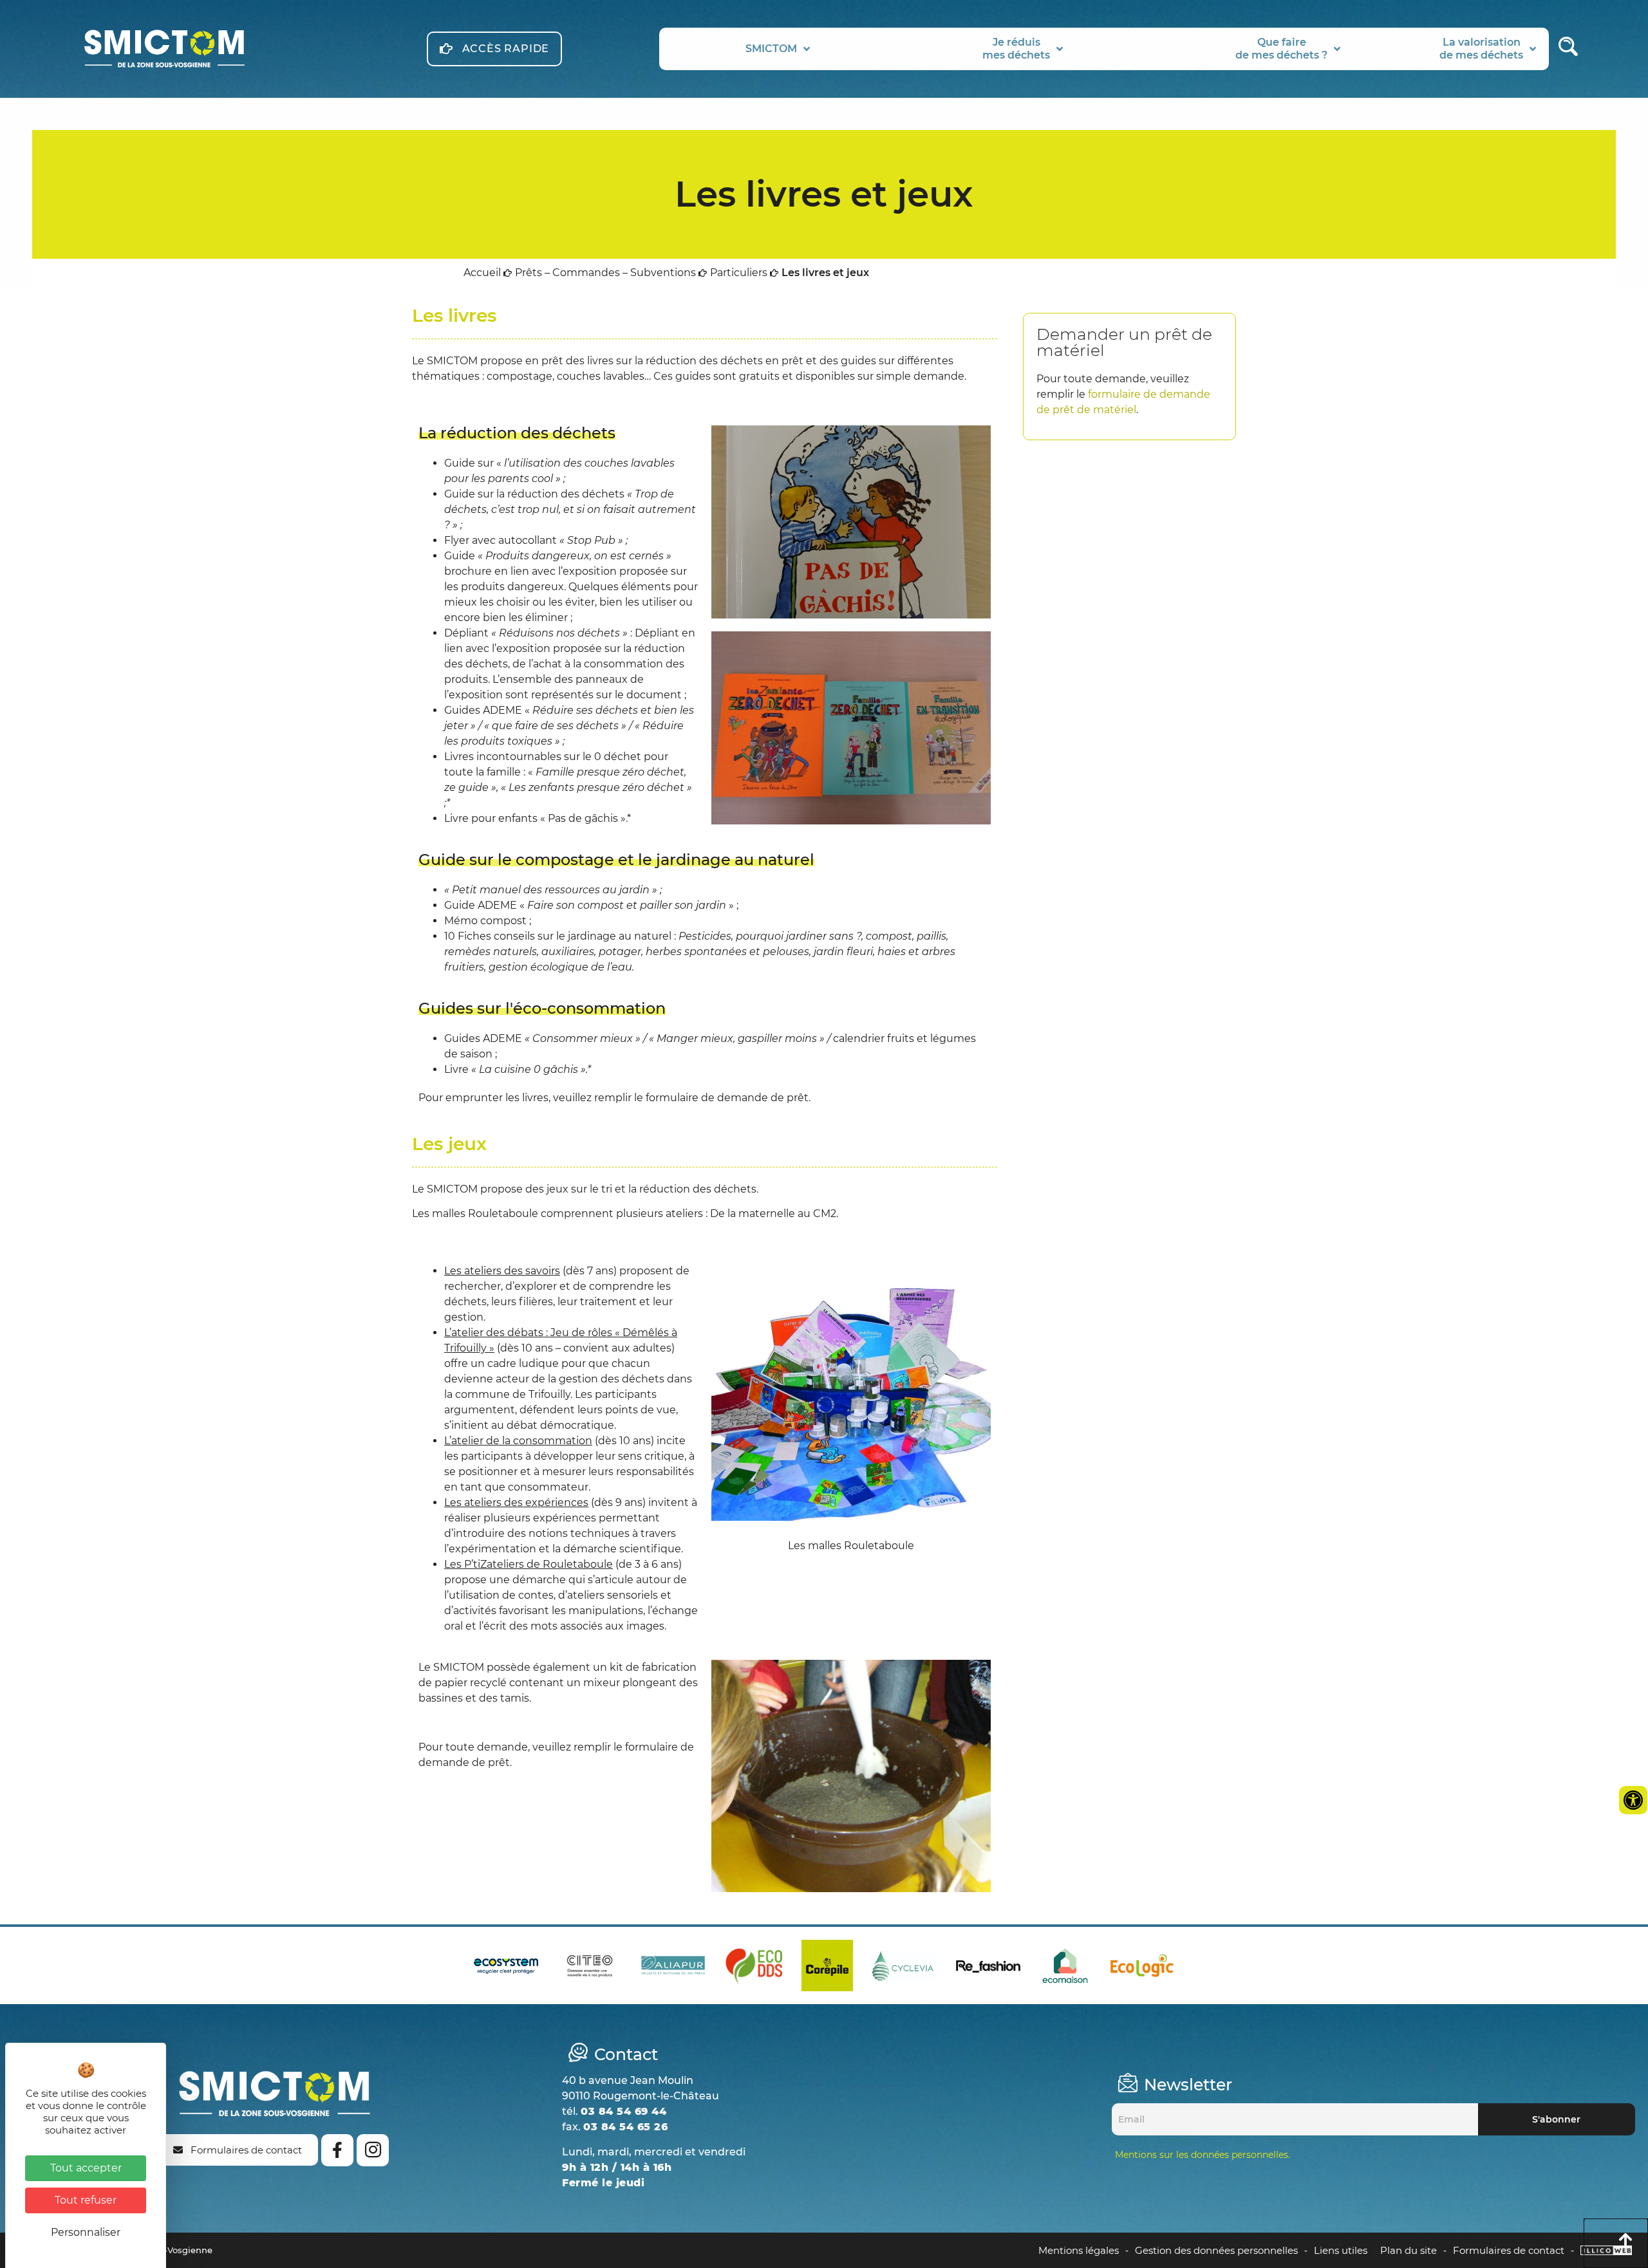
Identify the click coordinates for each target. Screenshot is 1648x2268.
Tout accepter (86, 2168)
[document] (824, 1134)
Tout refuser (86, 2200)
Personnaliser (86, 2232)
